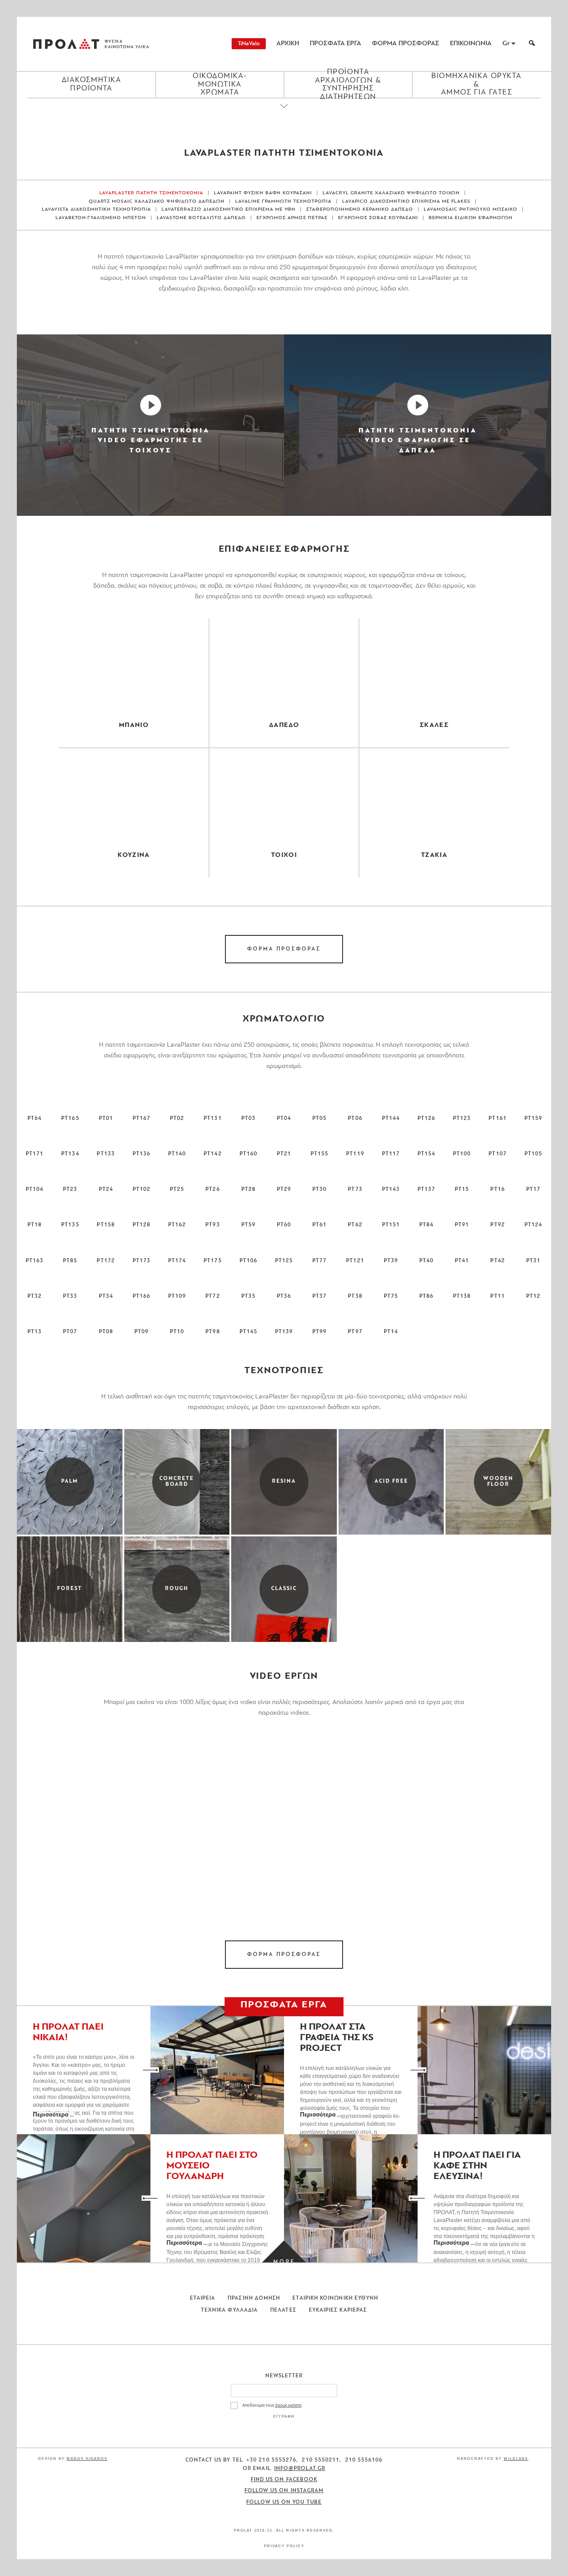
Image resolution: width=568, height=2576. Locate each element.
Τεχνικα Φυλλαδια (229, 2310)
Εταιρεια (203, 2298)
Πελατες (283, 2310)
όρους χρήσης (288, 2405)
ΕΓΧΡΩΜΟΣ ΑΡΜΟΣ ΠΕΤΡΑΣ (292, 218)
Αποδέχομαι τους (272, 2405)
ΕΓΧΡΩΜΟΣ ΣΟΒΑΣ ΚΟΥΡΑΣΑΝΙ (378, 218)
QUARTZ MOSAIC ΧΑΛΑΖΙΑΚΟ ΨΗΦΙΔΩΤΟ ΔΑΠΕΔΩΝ (157, 202)
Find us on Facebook (284, 2480)
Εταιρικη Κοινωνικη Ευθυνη (335, 2298)
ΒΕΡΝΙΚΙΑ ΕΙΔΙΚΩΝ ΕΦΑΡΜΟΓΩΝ (471, 218)
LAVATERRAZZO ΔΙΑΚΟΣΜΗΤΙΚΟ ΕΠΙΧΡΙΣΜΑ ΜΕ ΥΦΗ (229, 210)
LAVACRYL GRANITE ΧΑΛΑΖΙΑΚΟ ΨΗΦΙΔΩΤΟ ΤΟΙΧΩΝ (391, 193)
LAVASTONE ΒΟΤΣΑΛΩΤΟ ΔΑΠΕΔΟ (201, 218)
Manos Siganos (87, 2459)
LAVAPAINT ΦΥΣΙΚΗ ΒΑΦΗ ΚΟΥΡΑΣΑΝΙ (263, 193)
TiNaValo (249, 44)
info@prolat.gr (300, 2469)
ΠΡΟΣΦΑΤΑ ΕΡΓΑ (335, 44)
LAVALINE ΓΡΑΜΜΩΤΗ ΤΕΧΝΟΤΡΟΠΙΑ (283, 202)
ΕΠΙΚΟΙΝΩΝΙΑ (471, 44)
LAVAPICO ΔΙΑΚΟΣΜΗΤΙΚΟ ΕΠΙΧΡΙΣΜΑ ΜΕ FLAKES (406, 202)
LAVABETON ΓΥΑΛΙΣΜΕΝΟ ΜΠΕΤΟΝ (101, 218)
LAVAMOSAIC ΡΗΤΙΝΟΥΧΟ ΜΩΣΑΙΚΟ (471, 210)
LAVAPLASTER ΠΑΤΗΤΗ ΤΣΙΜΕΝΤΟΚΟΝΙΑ (152, 193)
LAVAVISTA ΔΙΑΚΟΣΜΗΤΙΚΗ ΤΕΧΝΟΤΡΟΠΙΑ (96, 210)
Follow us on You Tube (284, 2502)
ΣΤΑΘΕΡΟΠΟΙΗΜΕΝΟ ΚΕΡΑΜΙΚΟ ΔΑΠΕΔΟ (360, 210)
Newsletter (284, 2376)
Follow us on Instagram (284, 2491)
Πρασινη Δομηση (254, 2298)
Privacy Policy (284, 2546)
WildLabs (516, 2459)
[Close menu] (284, 114)
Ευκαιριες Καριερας (338, 2310)
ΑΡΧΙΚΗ (288, 44)
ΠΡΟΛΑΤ (66, 44)
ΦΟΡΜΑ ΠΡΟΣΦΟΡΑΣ (406, 44)
